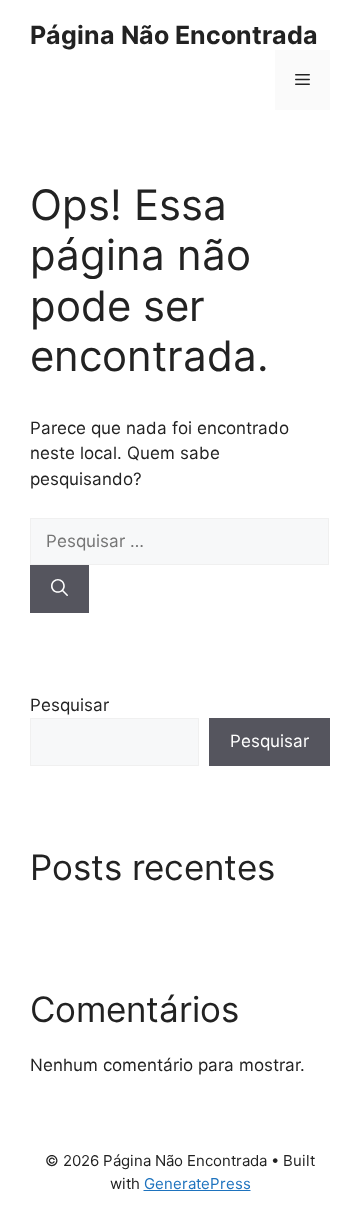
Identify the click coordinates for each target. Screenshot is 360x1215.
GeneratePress (197, 1183)
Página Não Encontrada (174, 35)
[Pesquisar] (59, 589)
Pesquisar (69, 705)
